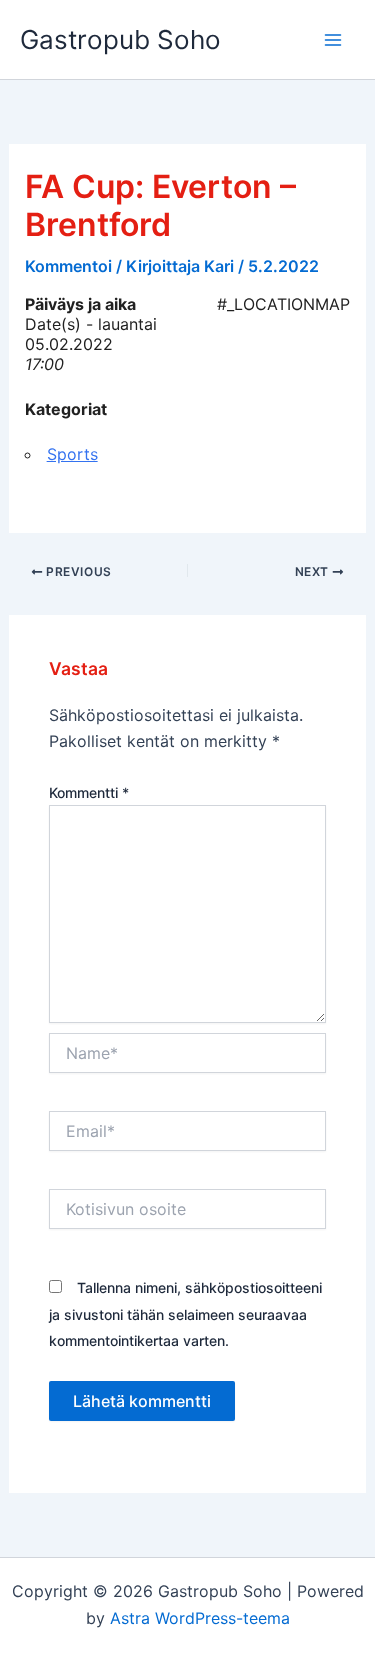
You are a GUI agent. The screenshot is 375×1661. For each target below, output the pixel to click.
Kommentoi (68, 266)
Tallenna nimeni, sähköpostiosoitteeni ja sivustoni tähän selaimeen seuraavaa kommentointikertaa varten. (185, 1314)
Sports (72, 454)
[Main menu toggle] (333, 40)
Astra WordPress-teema (200, 1618)
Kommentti (89, 792)
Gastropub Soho (120, 39)
